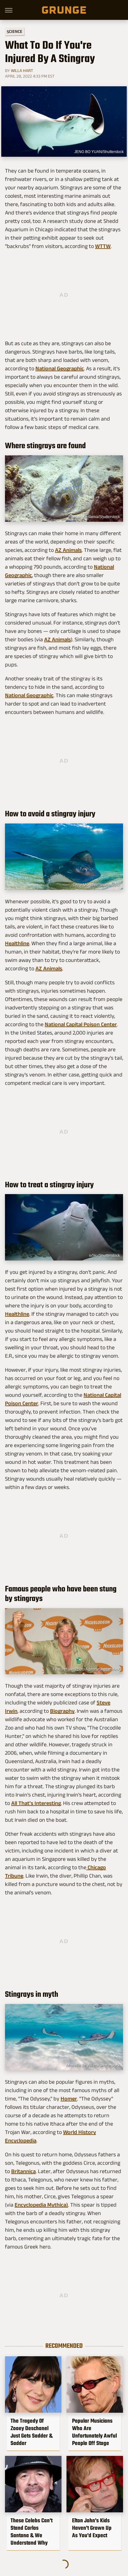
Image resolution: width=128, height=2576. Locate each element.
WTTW (103, 246)
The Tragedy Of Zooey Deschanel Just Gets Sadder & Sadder (32, 2432)
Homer (69, 2099)
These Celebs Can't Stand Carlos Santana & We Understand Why (32, 2532)
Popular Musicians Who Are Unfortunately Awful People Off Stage (94, 2432)
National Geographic (60, 368)
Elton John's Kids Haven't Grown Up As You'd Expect (92, 2528)
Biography (62, 1711)
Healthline (17, 943)
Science (15, 31)
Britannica (23, 2171)
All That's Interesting (36, 1803)
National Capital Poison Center (81, 1024)
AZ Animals (68, 550)
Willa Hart (22, 70)
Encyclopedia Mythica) (41, 2205)
